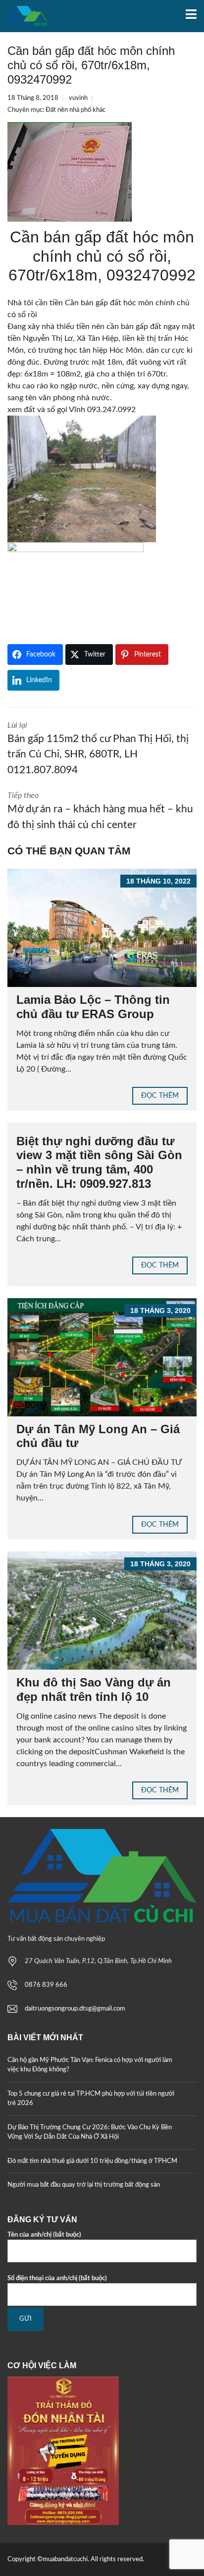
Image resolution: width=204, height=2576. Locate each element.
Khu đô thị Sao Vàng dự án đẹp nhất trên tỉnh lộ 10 (94, 1689)
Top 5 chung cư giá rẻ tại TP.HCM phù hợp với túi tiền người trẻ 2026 (91, 2099)
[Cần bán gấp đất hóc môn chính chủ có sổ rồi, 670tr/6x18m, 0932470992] (70, 172)
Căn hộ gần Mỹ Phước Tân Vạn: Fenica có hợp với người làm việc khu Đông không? (90, 2065)
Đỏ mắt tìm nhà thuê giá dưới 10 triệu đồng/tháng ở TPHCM (92, 2161)
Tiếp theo (100, 811)
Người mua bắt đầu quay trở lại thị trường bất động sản (84, 2185)
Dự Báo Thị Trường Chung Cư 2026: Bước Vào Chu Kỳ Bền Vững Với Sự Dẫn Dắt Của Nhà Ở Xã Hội (90, 2132)
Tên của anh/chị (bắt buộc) (44, 2235)
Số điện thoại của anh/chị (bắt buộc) (57, 2278)
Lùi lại (98, 748)
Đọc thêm (160, 1096)
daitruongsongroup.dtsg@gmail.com (75, 2009)
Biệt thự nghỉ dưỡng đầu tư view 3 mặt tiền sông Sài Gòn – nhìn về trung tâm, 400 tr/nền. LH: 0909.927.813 (99, 1162)
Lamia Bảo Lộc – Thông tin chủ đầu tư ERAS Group (93, 1007)
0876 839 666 (46, 1985)
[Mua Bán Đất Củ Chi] (24, 16)
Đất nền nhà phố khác (76, 110)
